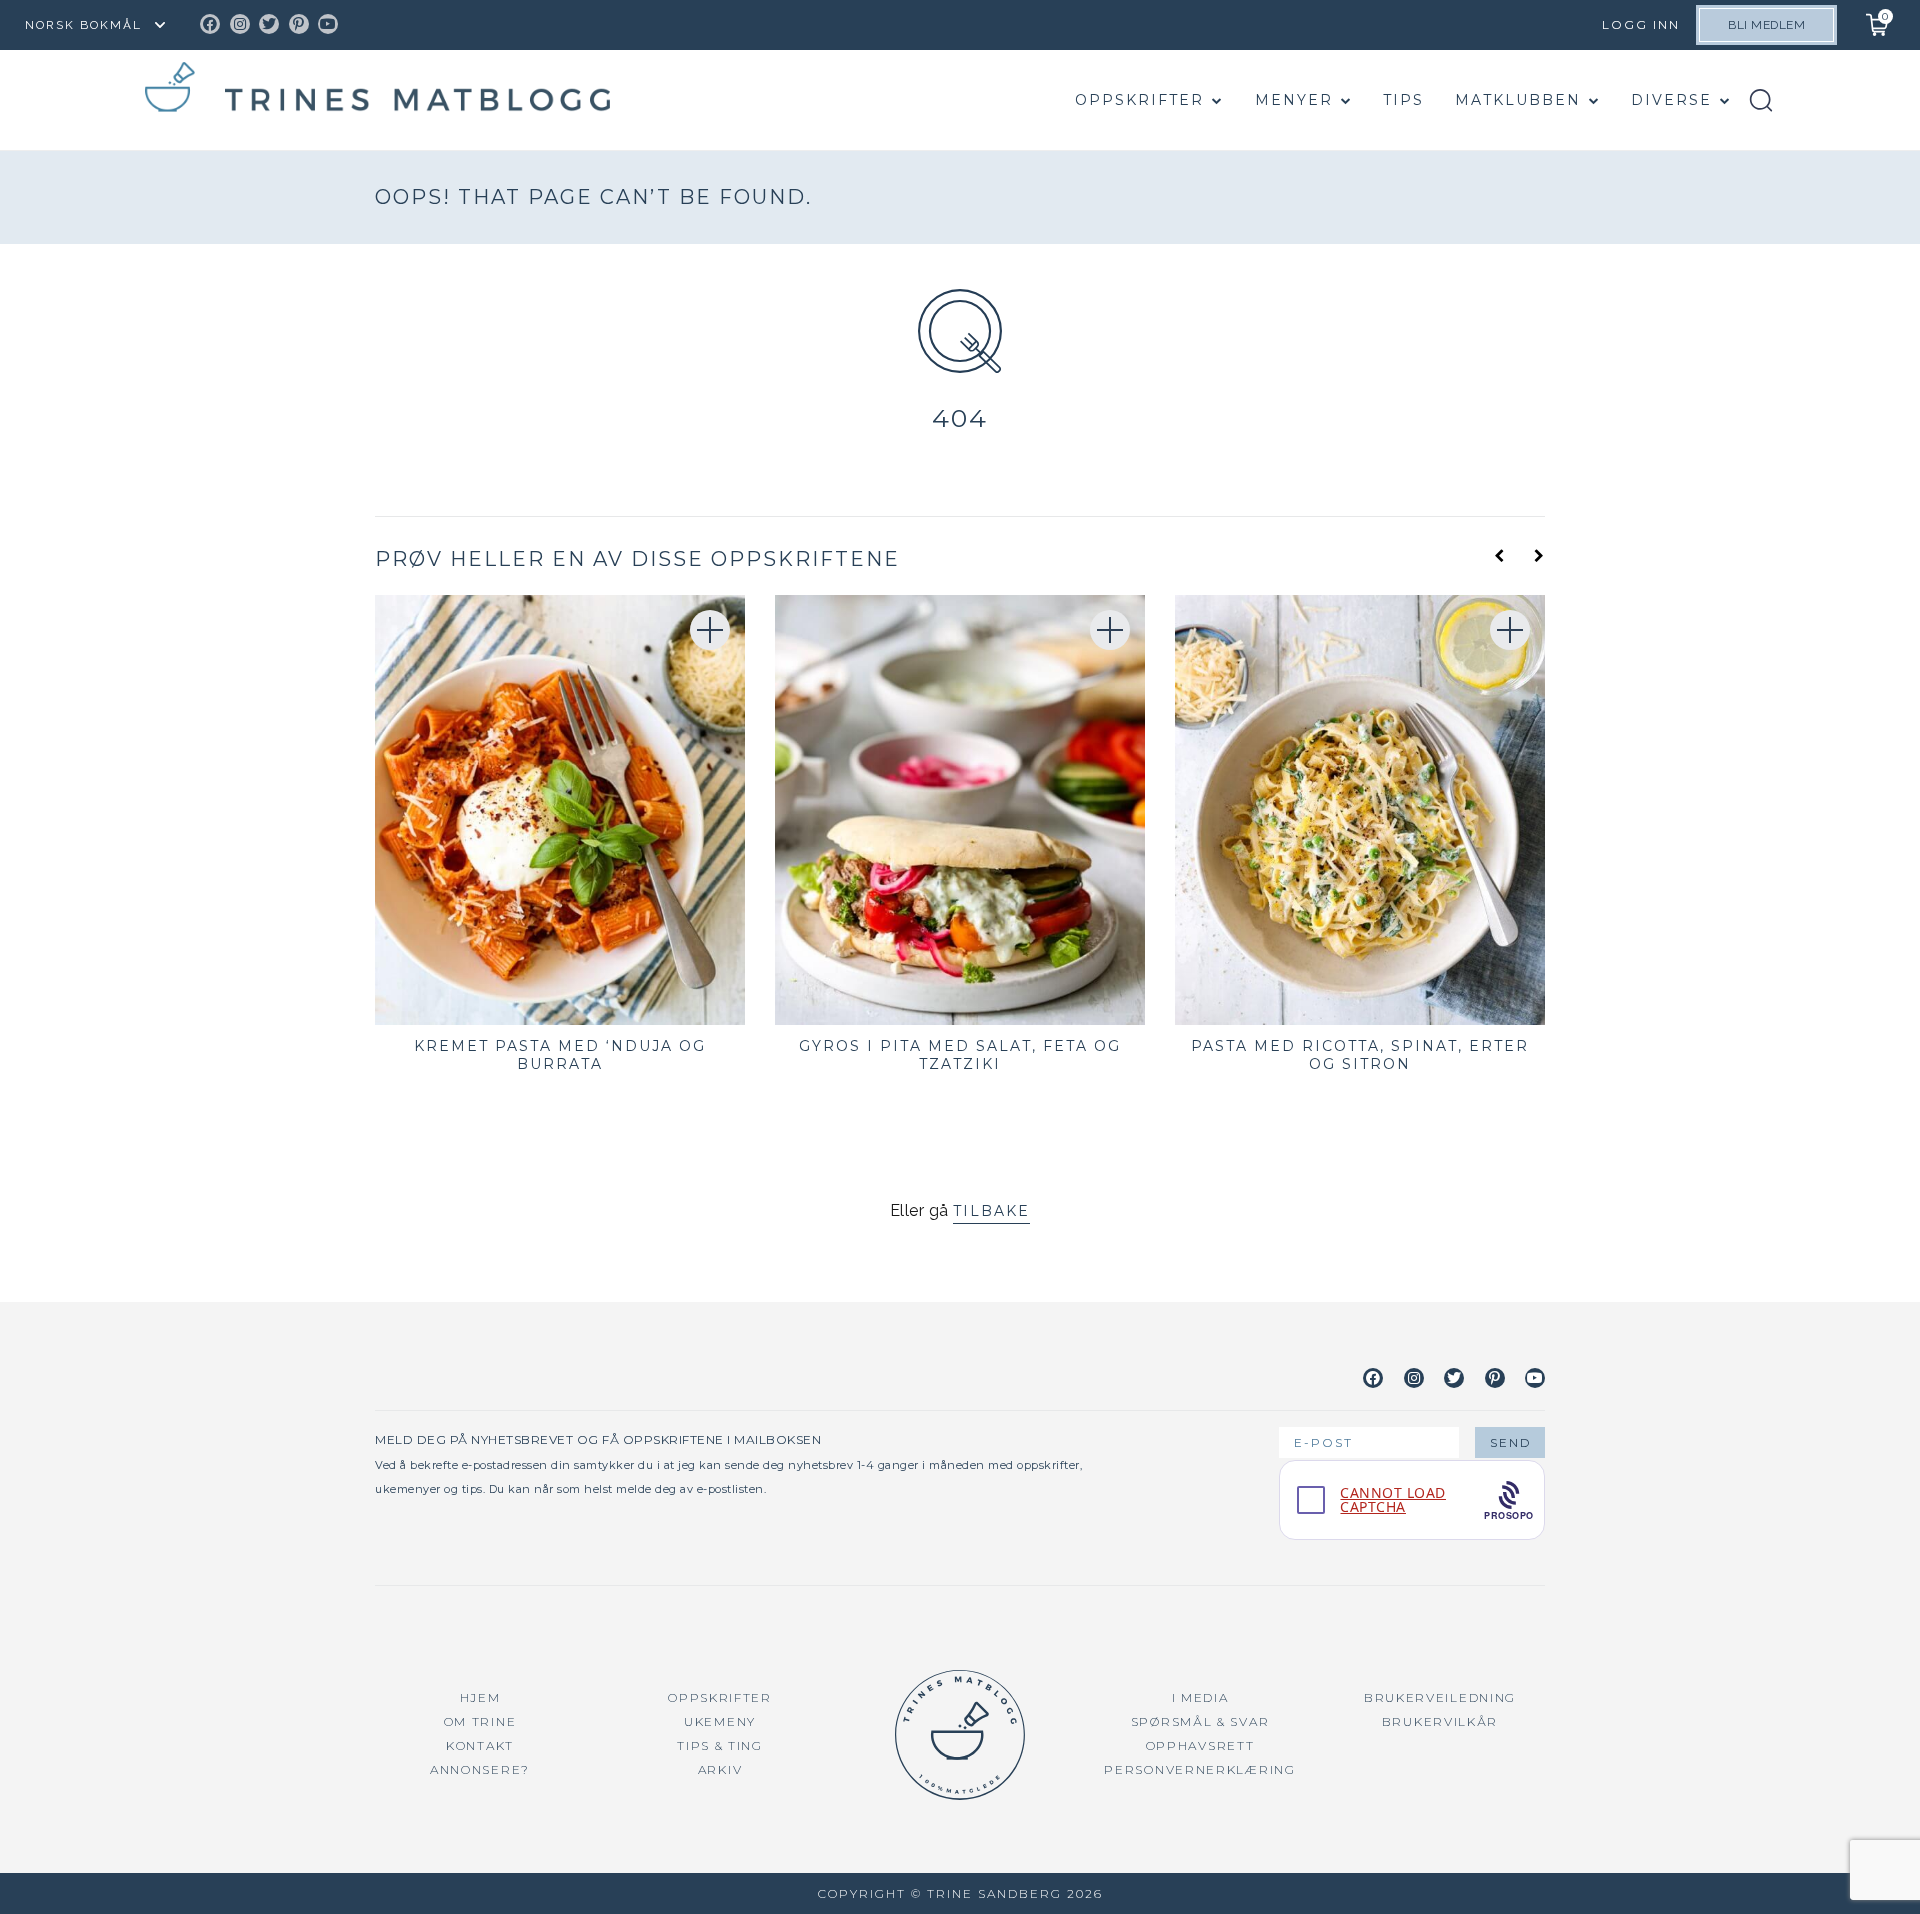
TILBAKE (991, 1211)
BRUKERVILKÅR (1440, 1721)
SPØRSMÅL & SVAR (1200, 1721)
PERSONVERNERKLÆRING (1199, 1769)
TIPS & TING (720, 1745)
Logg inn (1641, 24)
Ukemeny (720, 1721)
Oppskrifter (1139, 100)
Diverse (1671, 100)
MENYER (1294, 100)
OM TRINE (480, 1721)
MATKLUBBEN (1518, 100)
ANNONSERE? (480, 1769)
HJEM (480, 1697)
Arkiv (720, 1769)
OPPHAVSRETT (1200, 1745)
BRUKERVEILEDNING (1440, 1697)
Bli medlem (1766, 25)
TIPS (1403, 100)
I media (1200, 1697)
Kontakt (480, 1745)
